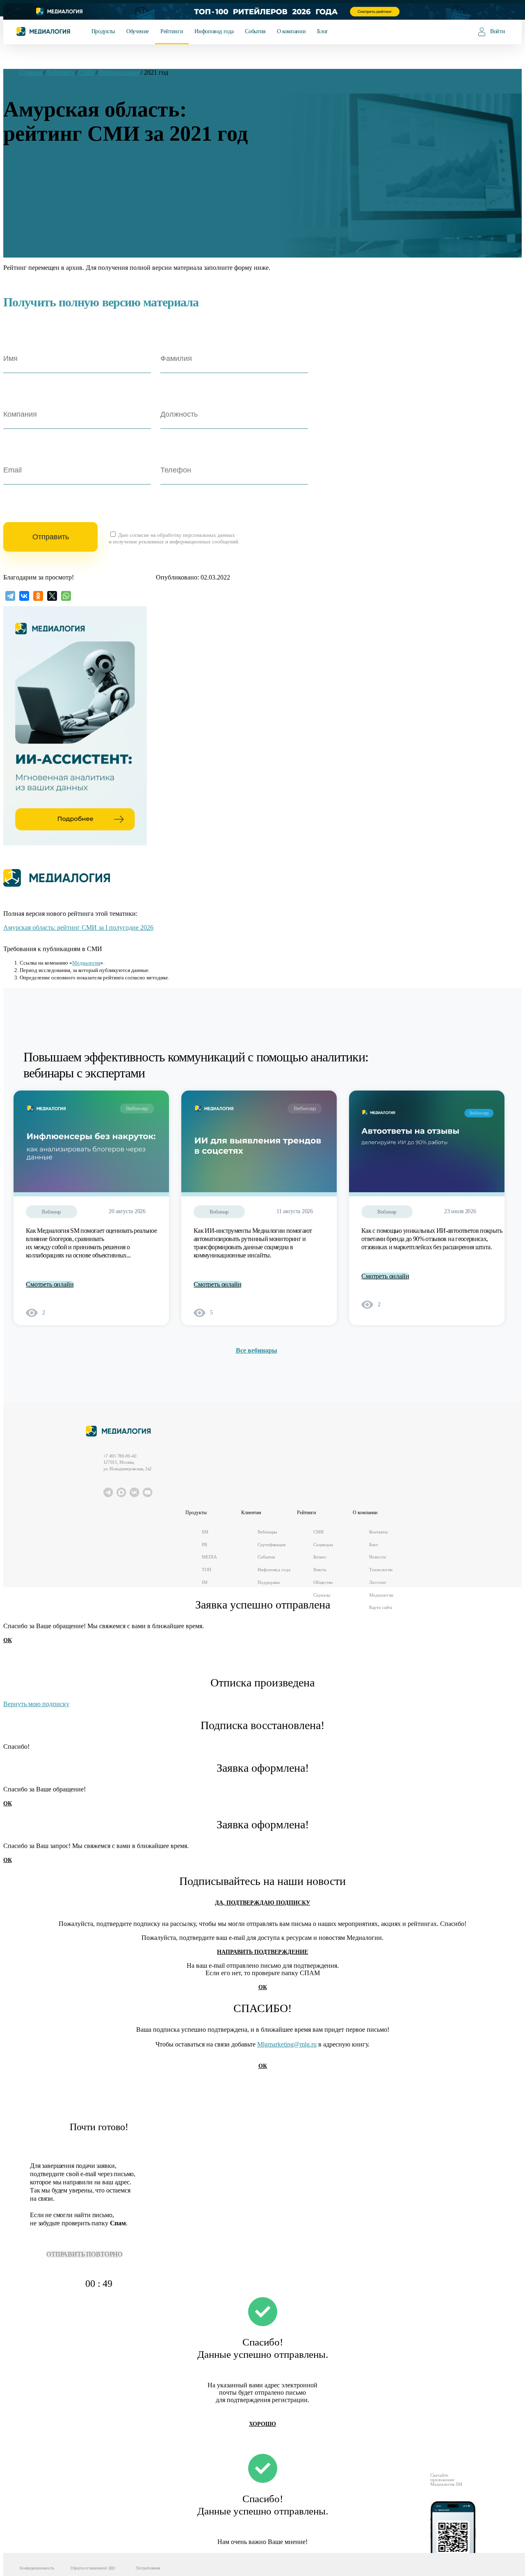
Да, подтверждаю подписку (262, 1903)
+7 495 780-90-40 (120, 1456)
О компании (291, 31)
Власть (320, 1570)
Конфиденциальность (37, 2568)
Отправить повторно (84, 2254)
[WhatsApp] (66, 596)
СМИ (318, 1532)
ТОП (207, 1570)
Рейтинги (172, 31)
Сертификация (272, 1545)
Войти (498, 31)
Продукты (103, 31)
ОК (8, 1640)
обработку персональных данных (196, 535)
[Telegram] (10, 596)
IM (205, 1582)
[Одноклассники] (38, 596)
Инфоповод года (214, 31)
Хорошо (262, 2424)
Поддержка (269, 1582)
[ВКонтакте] (24, 596)
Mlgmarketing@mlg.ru (287, 2044)
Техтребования (148, 2568)
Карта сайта (381, 1607)
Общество (323, 1582)
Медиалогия (86, 963)
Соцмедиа (323, 1545)
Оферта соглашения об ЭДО (93, 2568)
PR (204, 1545)
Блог (323, 31)
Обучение (138, 31)
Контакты (378, 1532)
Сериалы (322, 1595)
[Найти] (457, 31)
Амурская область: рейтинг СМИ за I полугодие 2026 (78, 927)
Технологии (381, 1570)
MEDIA (209, 1557)
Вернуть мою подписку (36, 1704)
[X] (52, 596)
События (255, 31)
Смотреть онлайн (50, 1284)
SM (205, 1532)
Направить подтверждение (262, 1952)
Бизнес (320, 1557)
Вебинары (267, 1532)
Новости (377, 1557)
